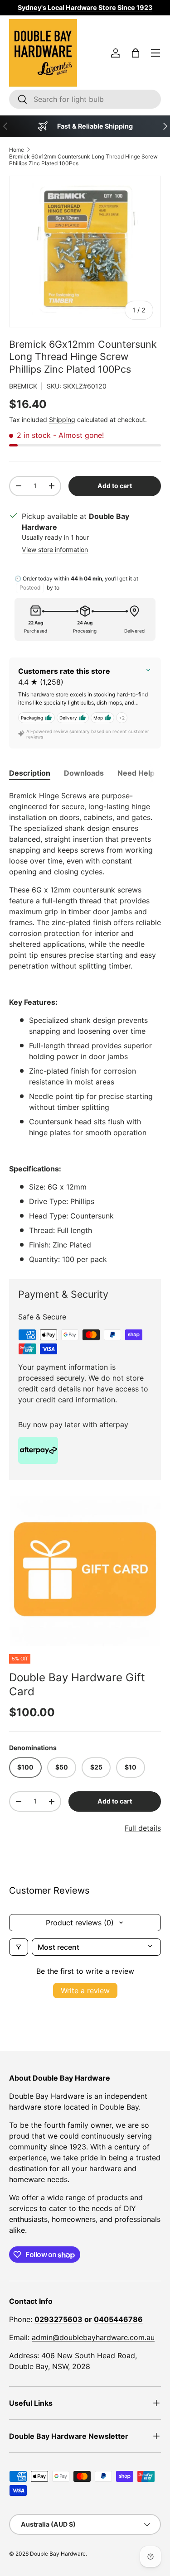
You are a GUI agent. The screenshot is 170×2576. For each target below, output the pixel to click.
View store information (55, 549)
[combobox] (85, 99)
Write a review (85, 1991)
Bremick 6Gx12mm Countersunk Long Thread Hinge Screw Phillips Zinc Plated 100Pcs (83, 160)
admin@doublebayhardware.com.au (93, 2337)
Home (17, 150)
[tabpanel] (85, 1027)
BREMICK (23, 386)
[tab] (30, 773)
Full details (143, 1828)
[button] (136, 53)
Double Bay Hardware (58, 2554)
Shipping (62, 420)
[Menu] (155, 53)
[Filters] (19, 1947)
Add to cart (115, 486)
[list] (85, 1571)
